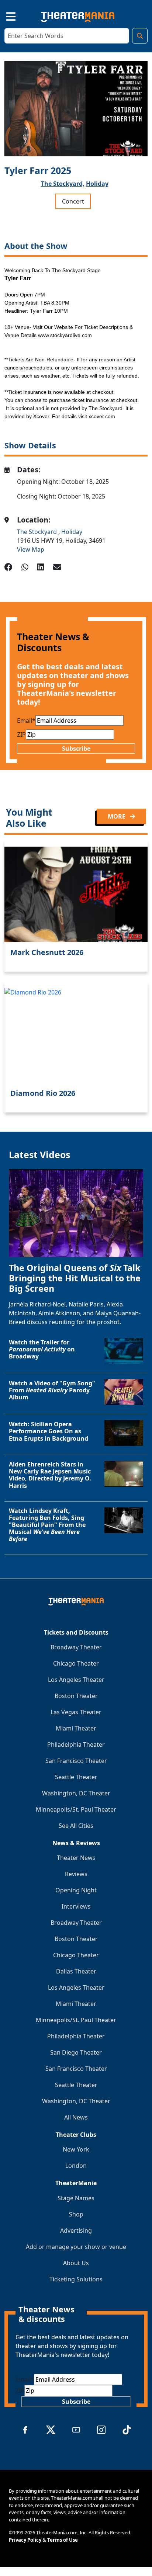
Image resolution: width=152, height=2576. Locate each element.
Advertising (76, 2230)
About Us (76, 2263)
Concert (73, 201)
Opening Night (76, 1890)
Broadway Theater (76, 1647)
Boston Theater (76, 1696)
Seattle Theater (76, 1777)
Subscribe (76, 749)
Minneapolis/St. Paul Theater (76, 1809)
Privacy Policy (25, 2540)
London (76, 2166)
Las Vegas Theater (76, 1712)
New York (76, 2149)
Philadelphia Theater (76, 1744)
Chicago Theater (76, 1663)
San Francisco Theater (76, 1761)
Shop (76, 2214)
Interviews (76, 1906)
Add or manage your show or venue (76, 2247)
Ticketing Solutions (76, 2279)
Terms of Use (63, 2540)
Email (26, 721)
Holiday (97, 184)
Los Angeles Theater (76, 1680)
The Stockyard (38, 532)
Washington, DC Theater (76, 1793)
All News (76, 2117)
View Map (31, 549)
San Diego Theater (76, 2052)
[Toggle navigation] (4, 15)
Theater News (76, 1858)
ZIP (21, 735)
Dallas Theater (76, 1971)
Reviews (76, 1874)
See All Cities (76, 1826)
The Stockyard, (63, 184)
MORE (117, 816)
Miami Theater (76, 1728)
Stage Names (76, 2198)
